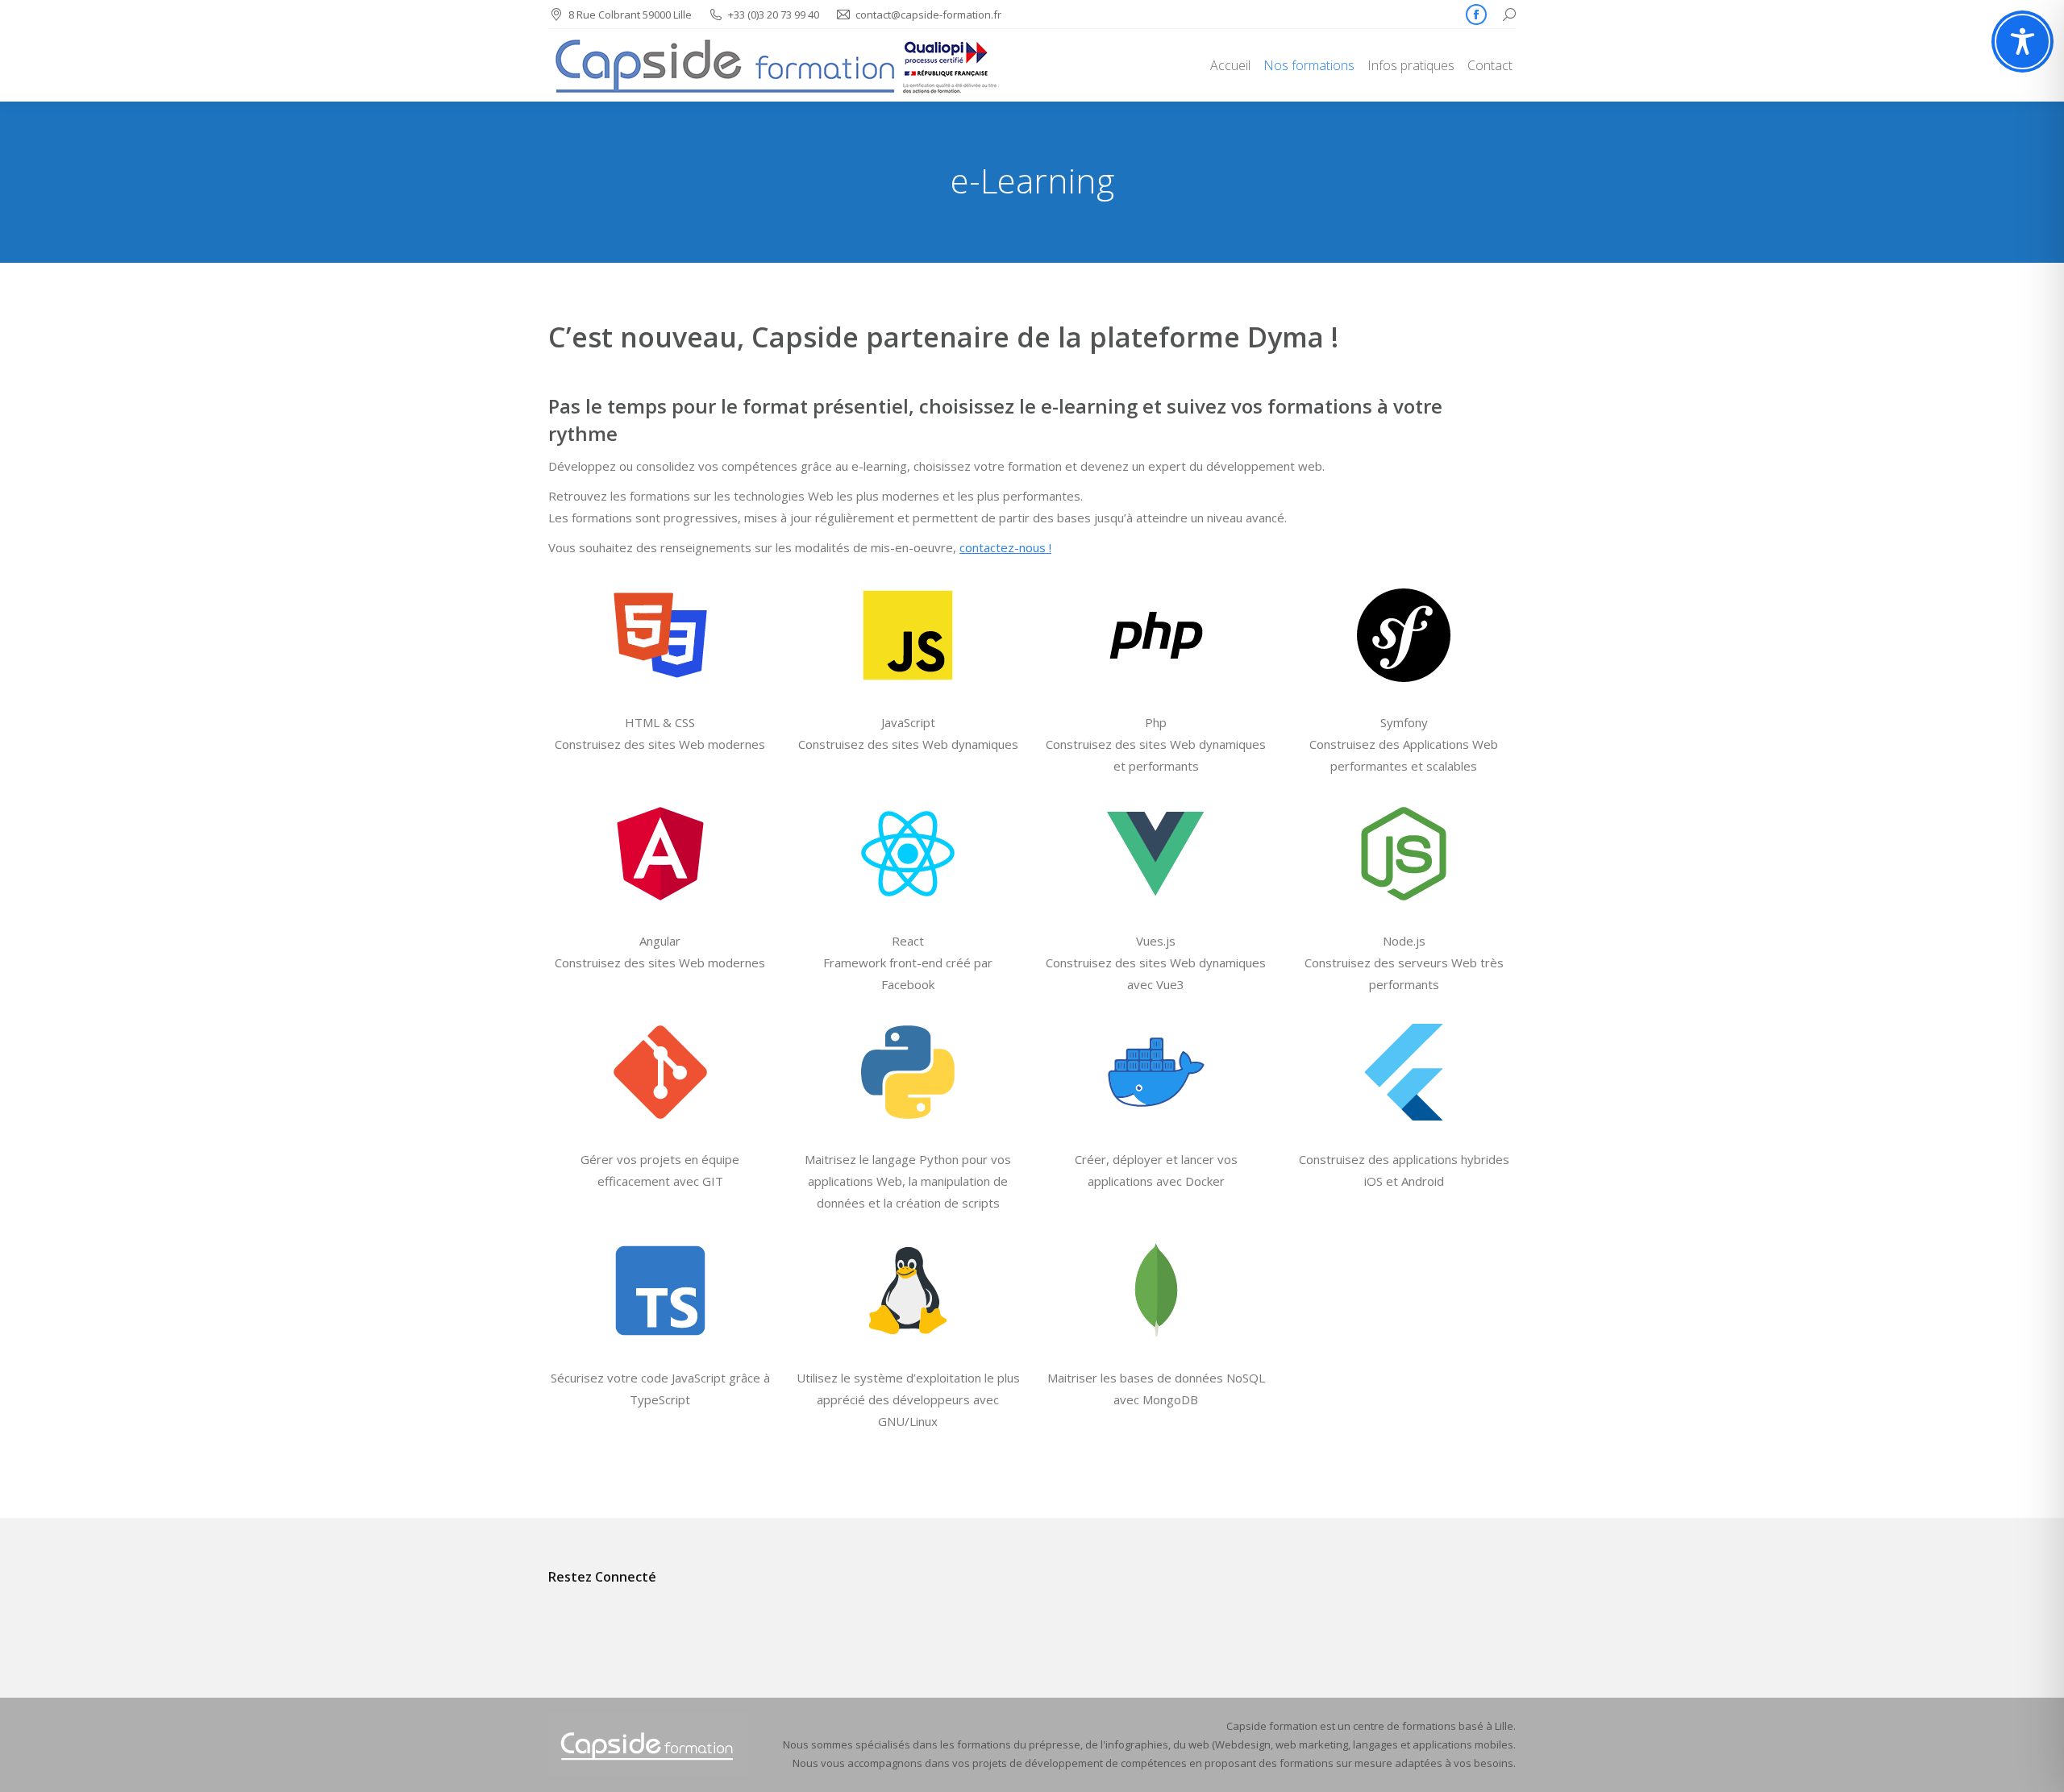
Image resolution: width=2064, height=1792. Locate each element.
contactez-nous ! (1005, 547)
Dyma (1286, 337)
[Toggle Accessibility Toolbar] (2022, 42)
